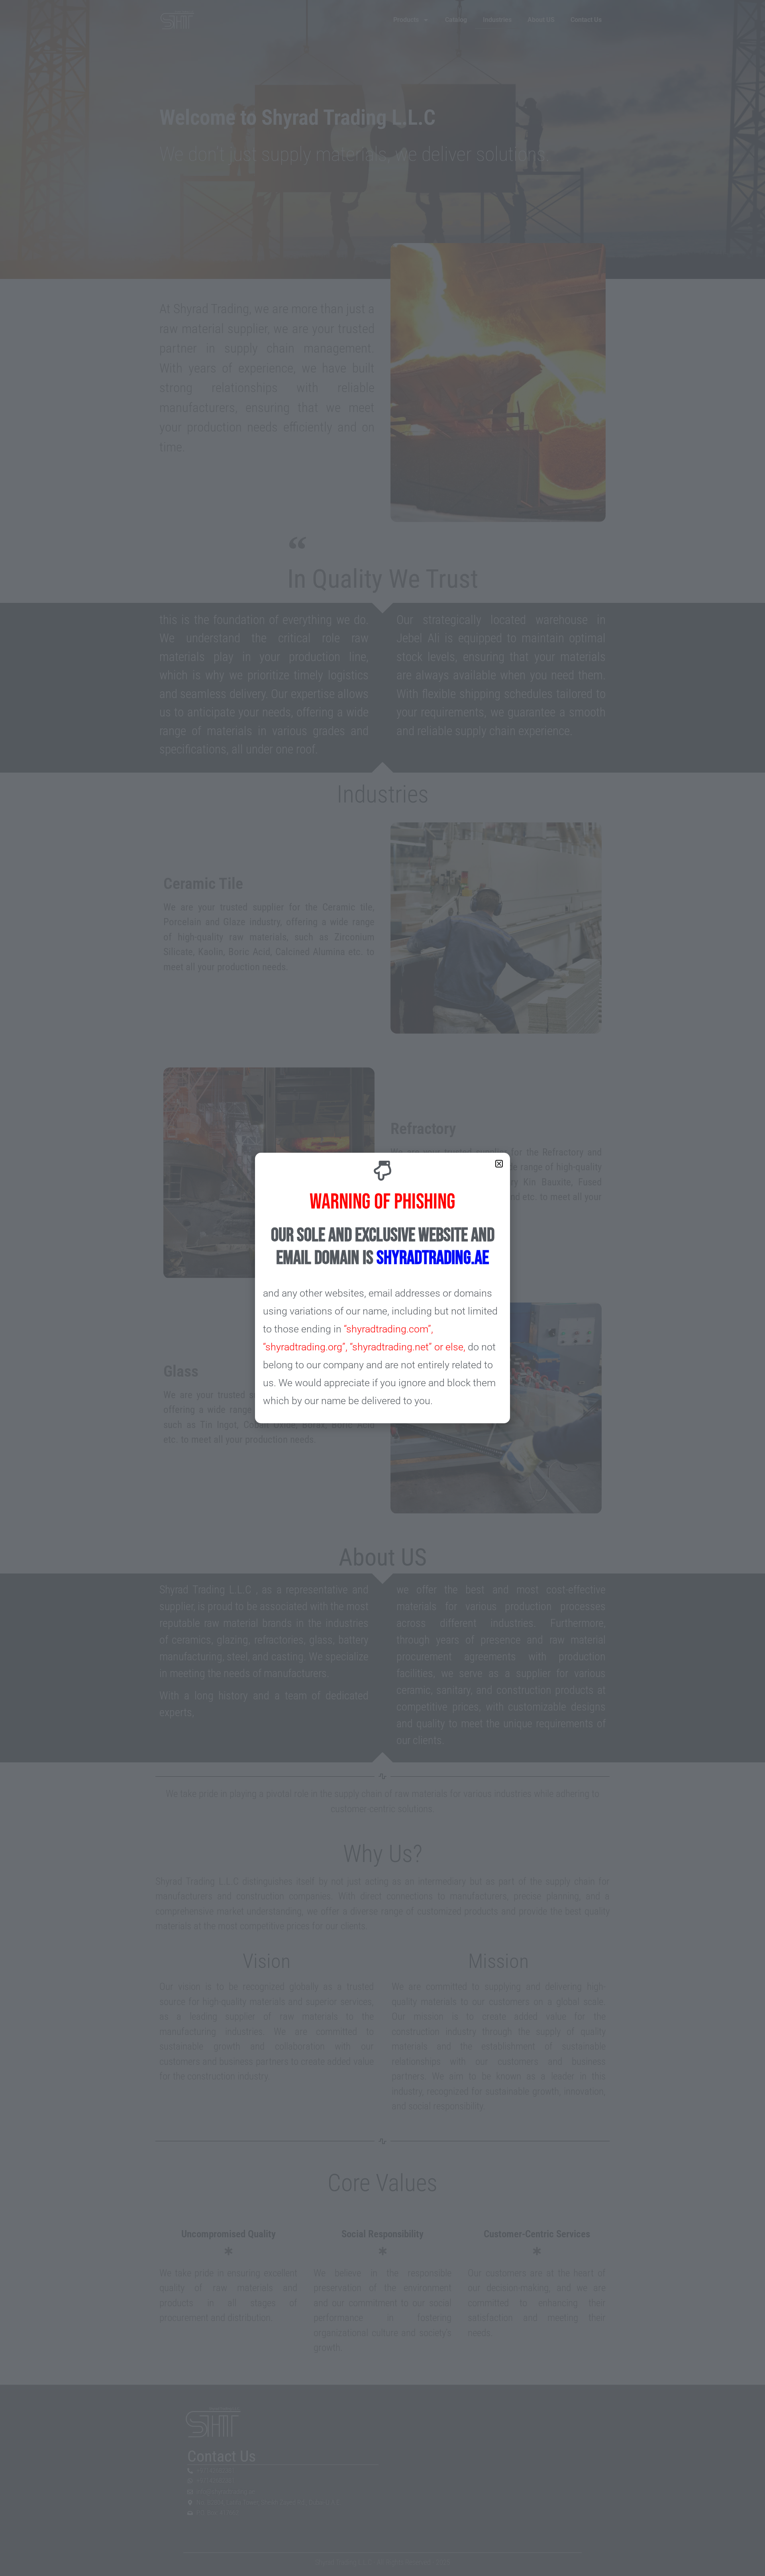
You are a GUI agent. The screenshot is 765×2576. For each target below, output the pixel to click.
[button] (499, 1164)
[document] (382, 1288)
